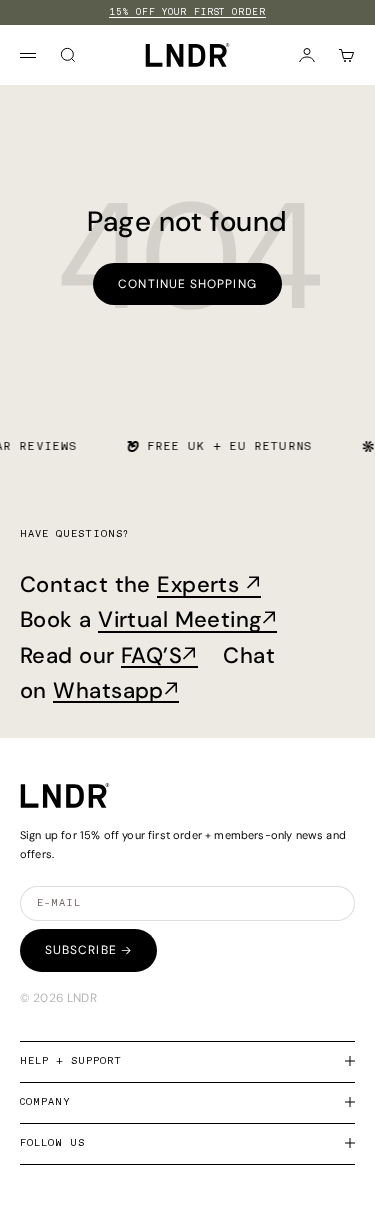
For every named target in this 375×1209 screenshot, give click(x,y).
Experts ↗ (209, 584)
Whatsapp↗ (116, 690)
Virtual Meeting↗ (187, 619)
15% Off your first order (187, 12)
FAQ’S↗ (159, 655)
